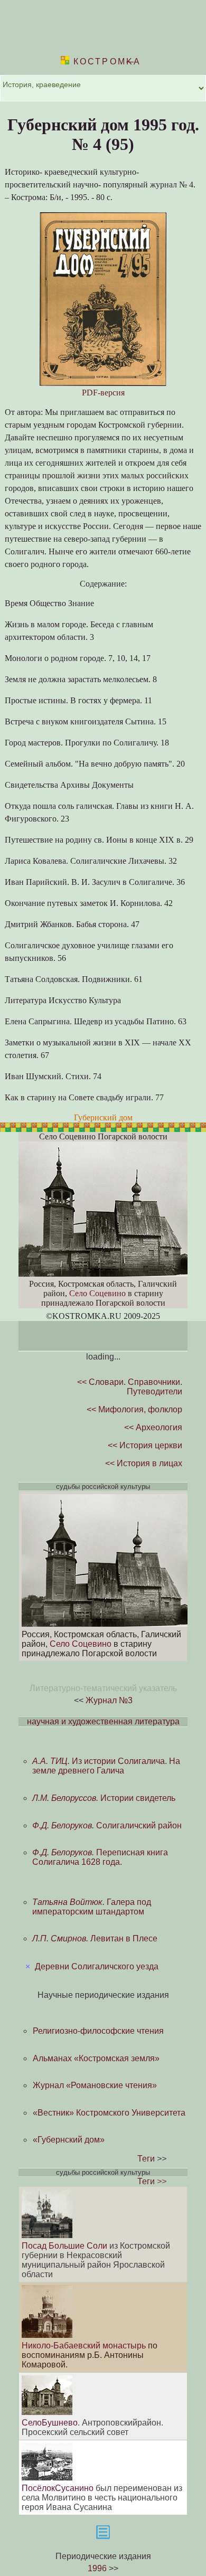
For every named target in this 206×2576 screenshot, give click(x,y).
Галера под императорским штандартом (92, 1907)
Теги (146, 2159)
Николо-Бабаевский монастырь (84, 2346)
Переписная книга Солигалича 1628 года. (100, 1857)
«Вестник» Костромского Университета (109, 2113)
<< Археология (153, 1427)
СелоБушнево (50, 2423)
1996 (97, 2568)
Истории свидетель (104, 1798)
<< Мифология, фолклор (134, 1409)
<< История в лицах (144, 1463)
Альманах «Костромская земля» (96, 2058)
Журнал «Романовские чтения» (95, 2085)
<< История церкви (145, 1445)
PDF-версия (103, 393)
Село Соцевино (97, 1293)
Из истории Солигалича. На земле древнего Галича (106, 1766)
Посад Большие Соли (64, 2246)
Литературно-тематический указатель (103, 1688)
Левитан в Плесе (95, 1938)
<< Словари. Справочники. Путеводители (130, 1387)
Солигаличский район (107, 1825)
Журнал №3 (109, 1700)
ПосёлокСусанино (58, 2488)
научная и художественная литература (103, 1721)
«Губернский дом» (69, 2140)
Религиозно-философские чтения (98, 2031)
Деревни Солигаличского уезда (97, 1966)
